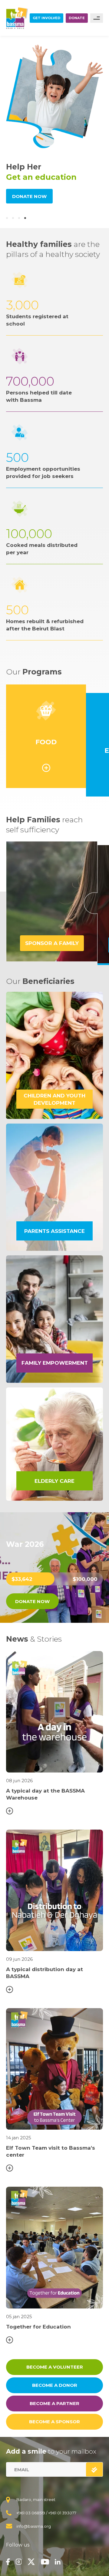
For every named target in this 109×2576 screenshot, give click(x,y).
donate (77, 18)
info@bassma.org (34, 2526)
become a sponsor (54, 2422)
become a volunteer (55, 2367)
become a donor (55, 2385)
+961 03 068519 (31, 2513)
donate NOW (32, 1601)
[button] (7, 218)
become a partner (54, 2403)
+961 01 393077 (62, 2513)
